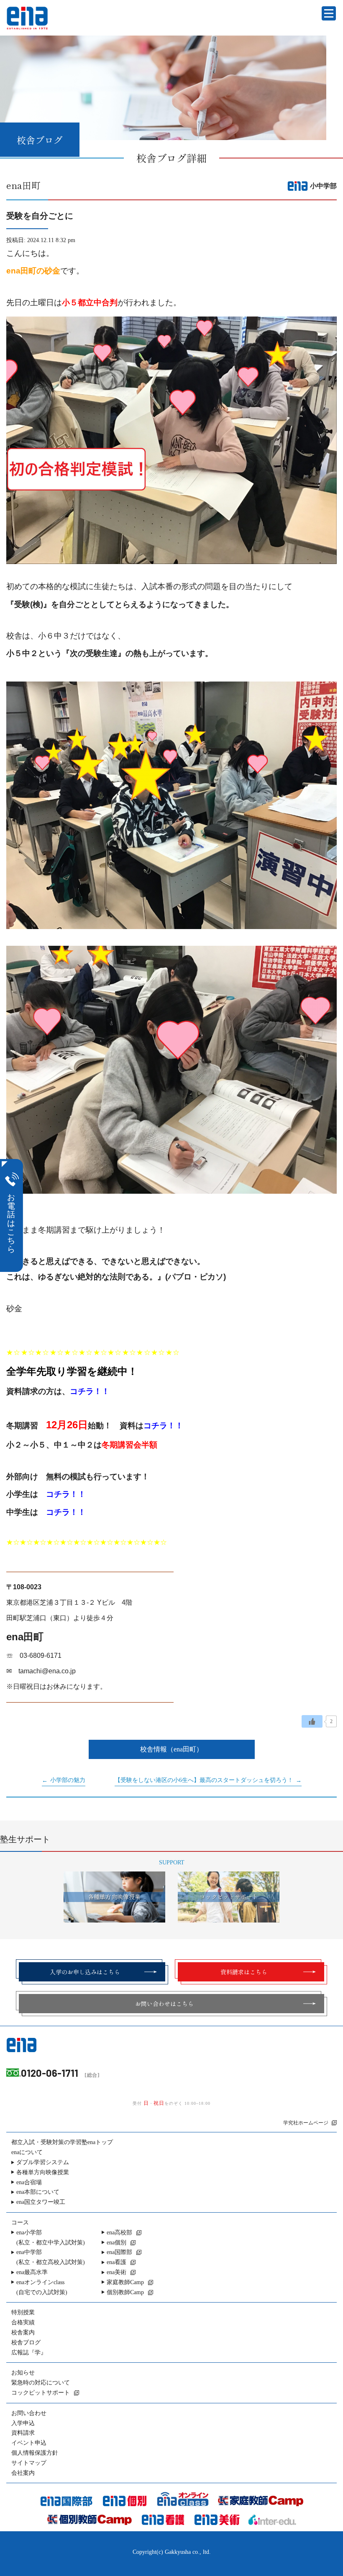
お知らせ (23, 2373)
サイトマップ (29, 2463)
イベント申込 (29, 2443)
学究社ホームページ (306, 2123)
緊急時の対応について (41, 2383)
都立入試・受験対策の (62, 2142)
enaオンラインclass (42, 2287)
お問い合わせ (29, 2413)
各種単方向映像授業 (43, 2172)
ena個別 (116, 2243)
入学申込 (23, 2423)
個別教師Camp (125, 2292)
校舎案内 (23, 2332)
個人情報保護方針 (35, 2453)
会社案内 (23, 2473)
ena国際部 (119, 2252)
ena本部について (38, 2192)
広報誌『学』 (29, 2353)
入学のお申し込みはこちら (85, 1972)
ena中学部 (51, 2257)
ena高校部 (119, 2233)
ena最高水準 (32, 2272)
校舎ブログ (26, 2342)
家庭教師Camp (125, 2282)
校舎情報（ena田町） (171, 1749)
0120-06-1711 (50, 2073)
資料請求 (23, 2433)
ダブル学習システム (43, 2162)
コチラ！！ (90, 1391)
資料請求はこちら (244, 1972)
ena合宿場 (29, 2182)
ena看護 (116, 2262)
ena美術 (116, 2272)
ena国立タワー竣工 (41, 2202)
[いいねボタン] (312, 1721)
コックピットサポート (41, 2393)
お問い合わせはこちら (164, 2004)
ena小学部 (51, 2238)
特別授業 (23, 2312)
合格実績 (23, 2322)
